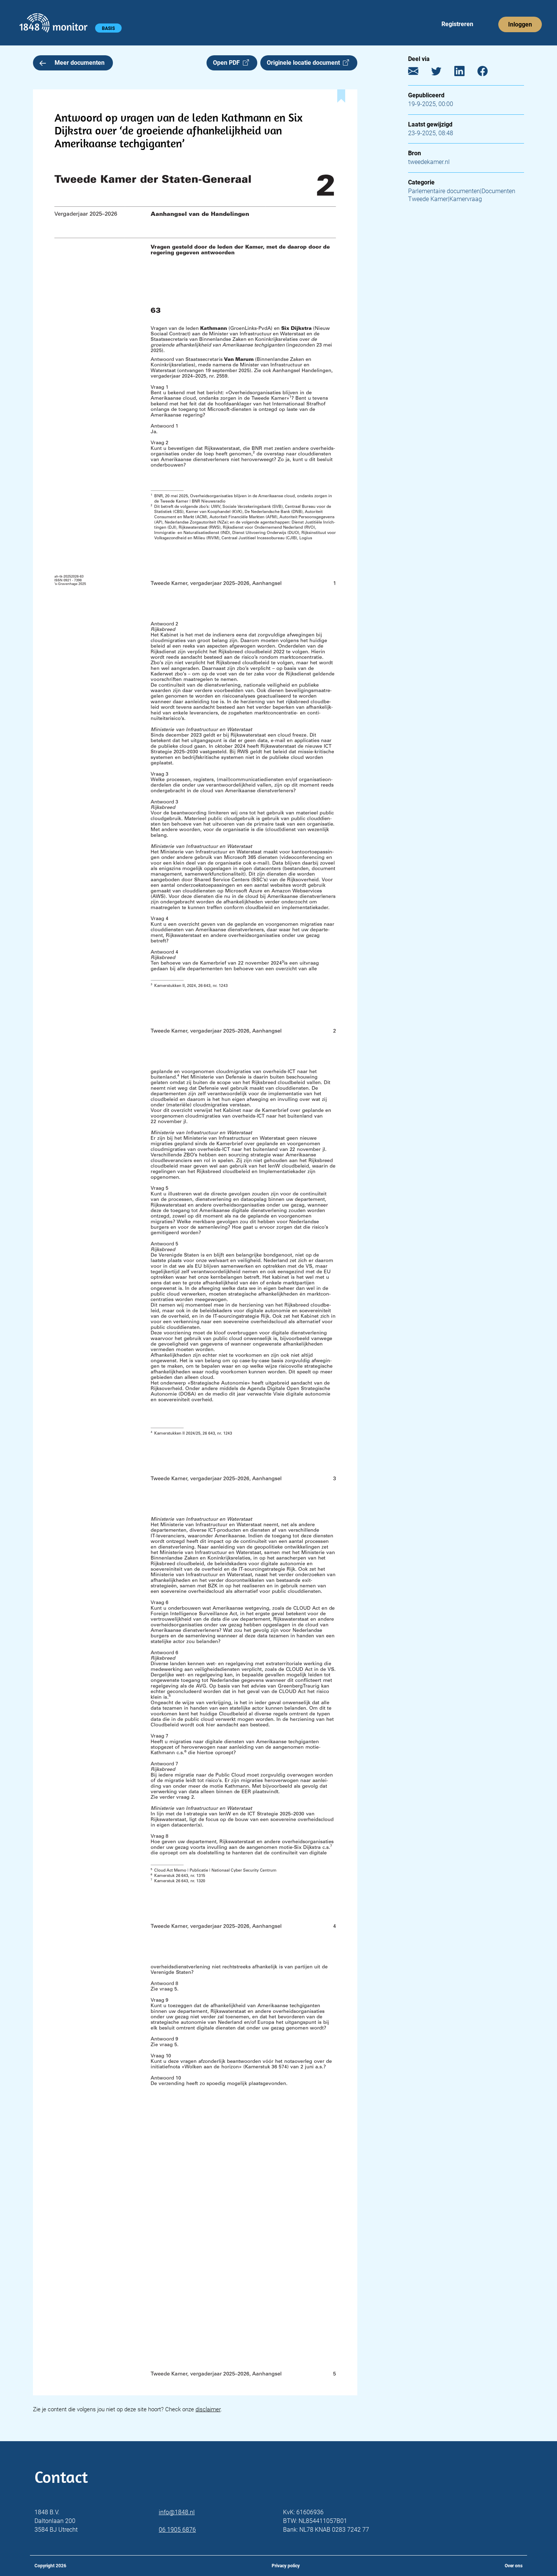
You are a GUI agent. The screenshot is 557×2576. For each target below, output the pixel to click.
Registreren (457, 24)
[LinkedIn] (465, 73)
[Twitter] (442, 73)
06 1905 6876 (177, 2530)
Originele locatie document (305, 63)
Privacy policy (286, 2566)
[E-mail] (419, 73)
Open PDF (228, 63)
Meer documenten (80, 63)
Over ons (514, 2566)
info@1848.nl (177, 2512)
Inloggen (520, 24)
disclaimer (208, 2409)
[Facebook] (488, 73)
